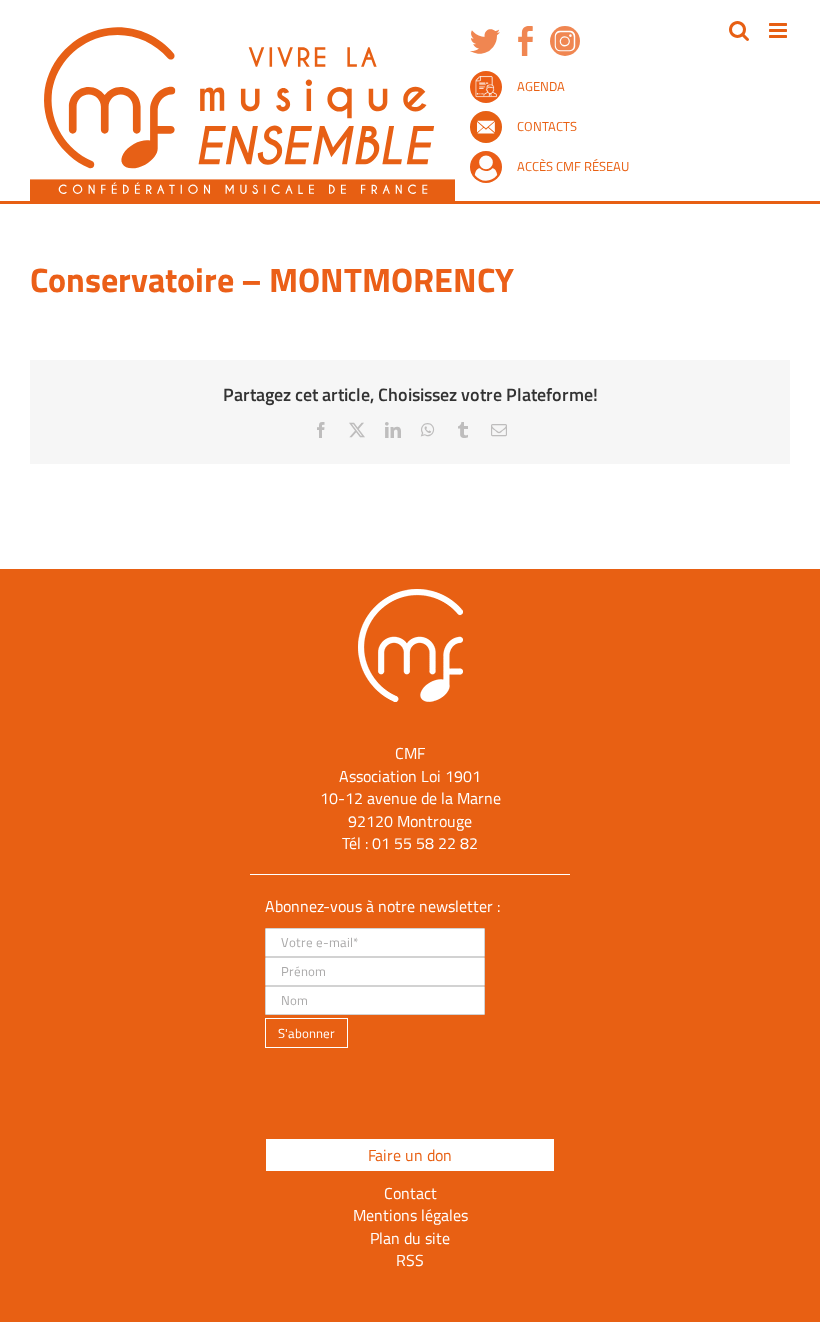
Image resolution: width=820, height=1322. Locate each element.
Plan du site (410, 1238)
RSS (410, 1260)
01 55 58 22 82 (425, 843)
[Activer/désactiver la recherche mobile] (739, 30)
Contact (410, 1193)
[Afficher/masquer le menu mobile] (779, 30)
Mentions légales (410, 1215)
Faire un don (410, 1155)
